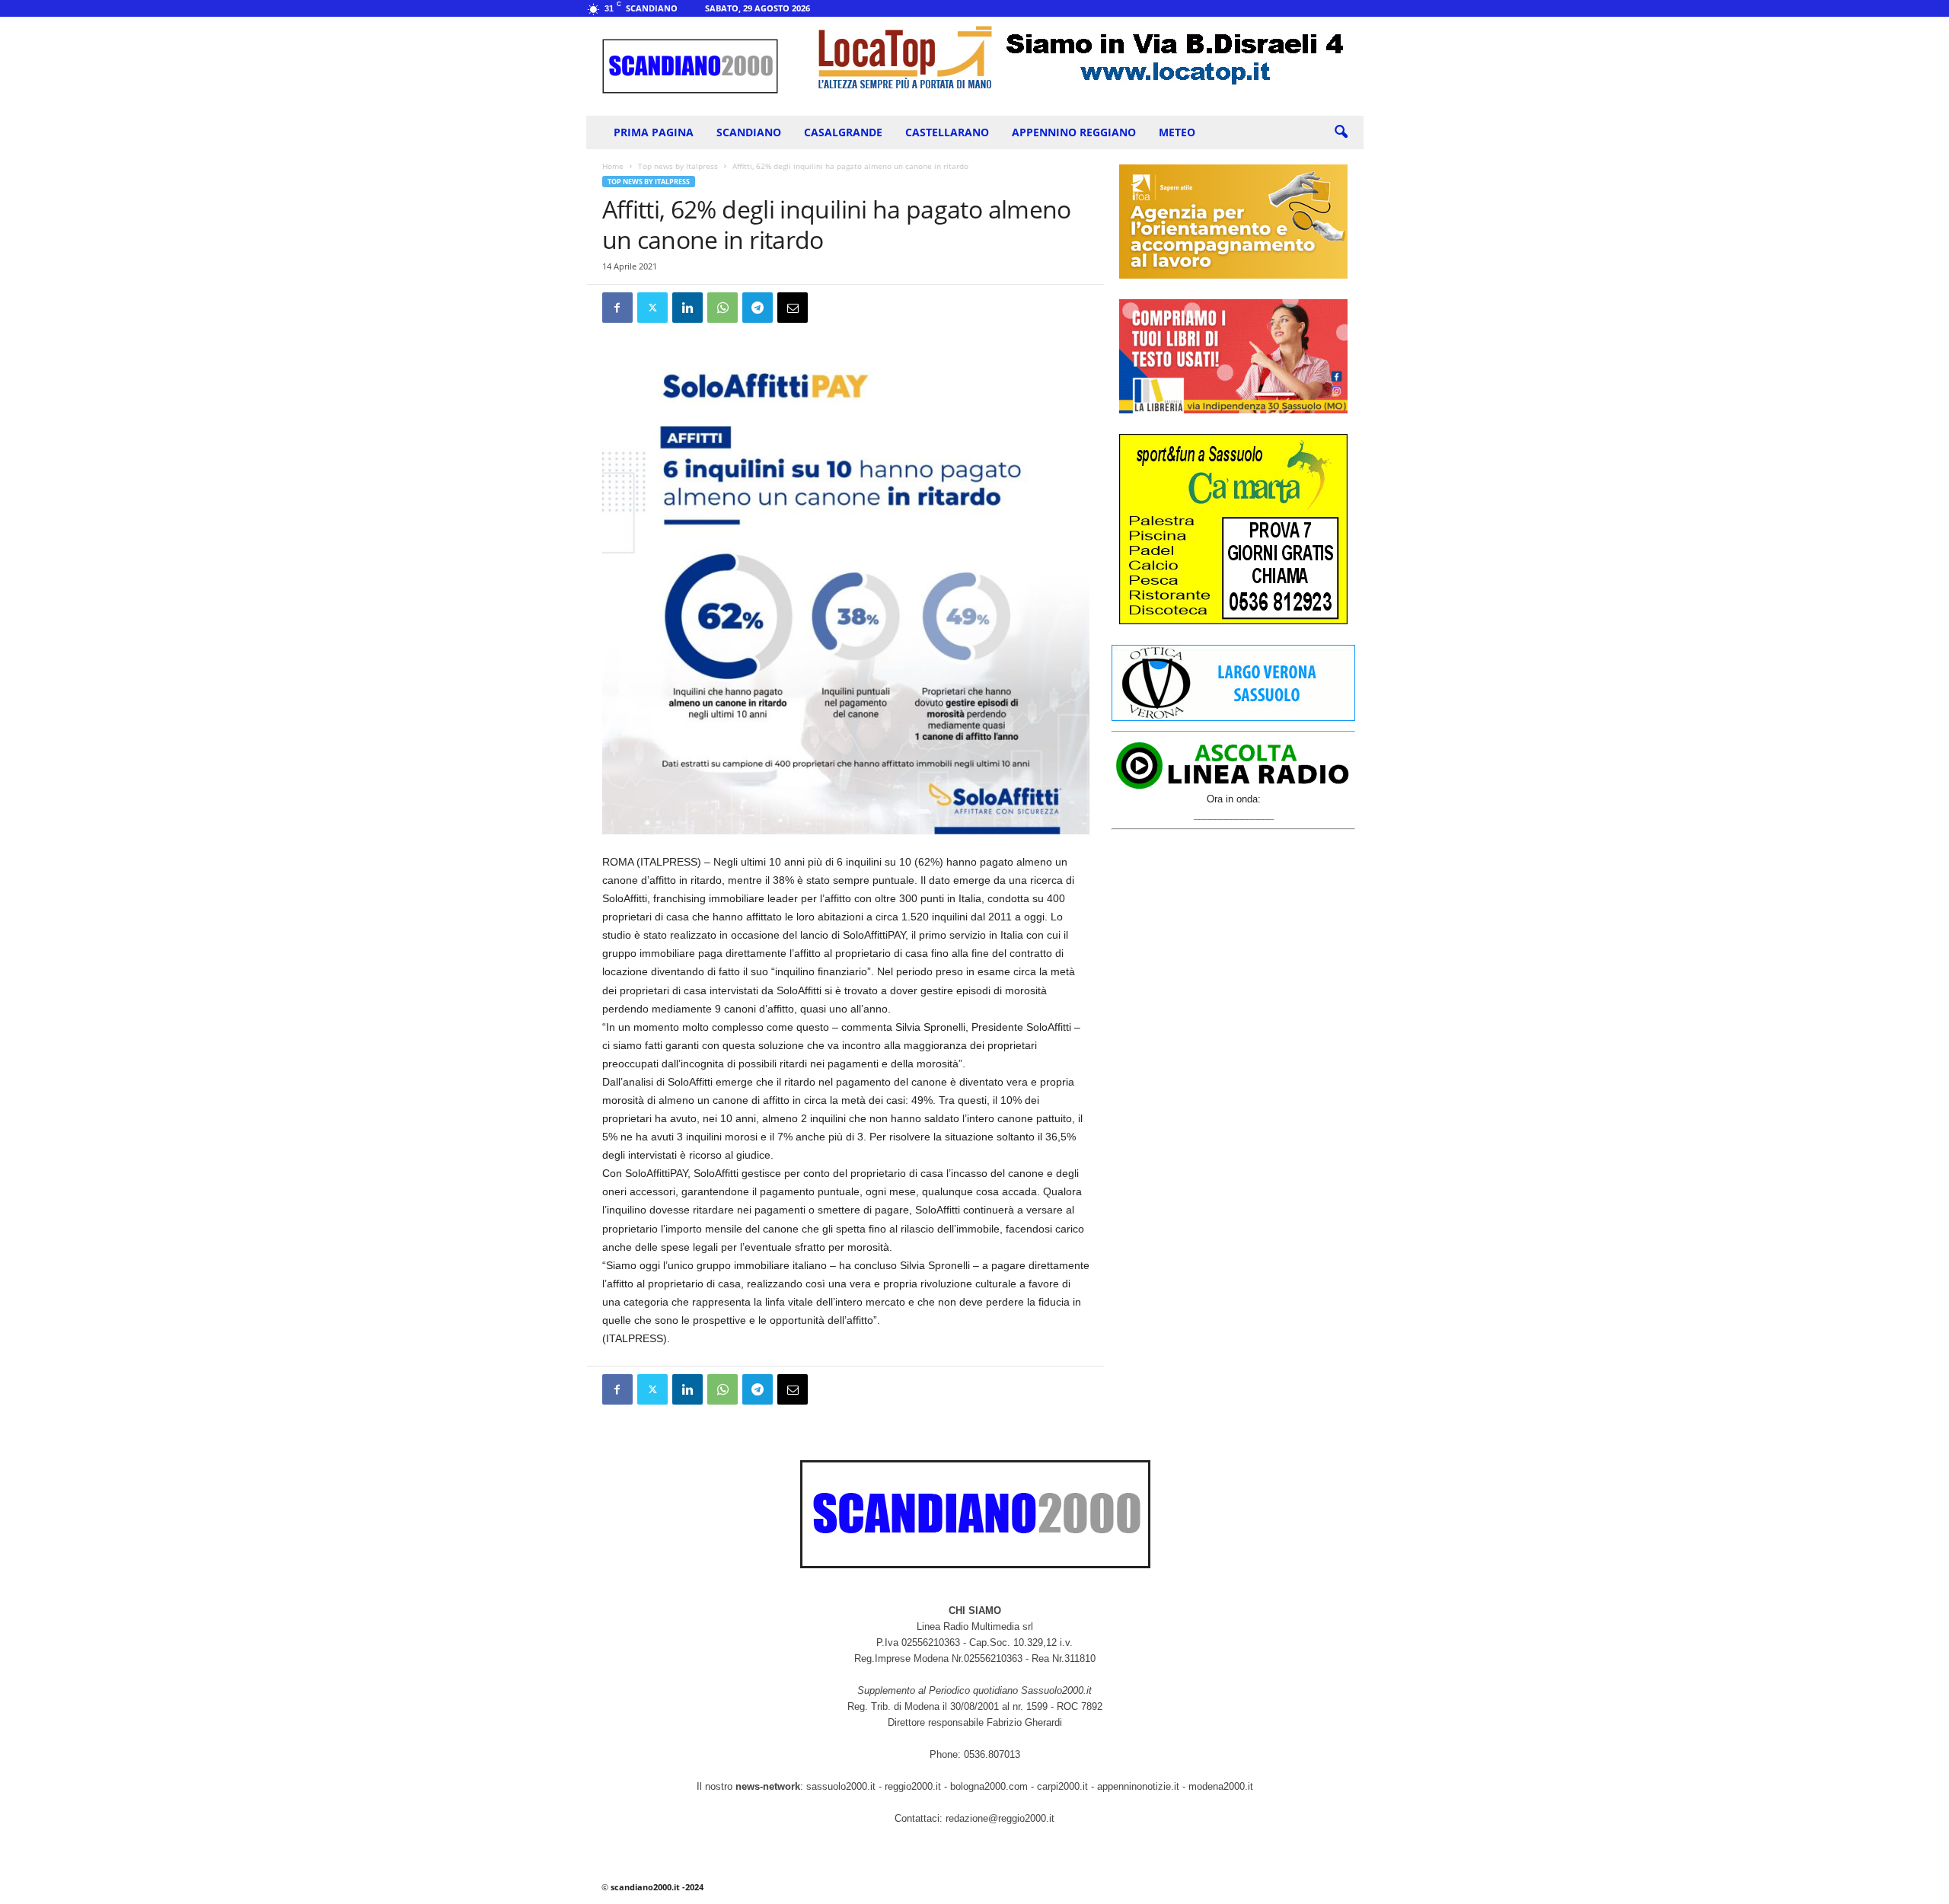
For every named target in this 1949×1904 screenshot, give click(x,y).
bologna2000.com (989, 1786)
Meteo (1177, 132)
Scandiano (749, 132)
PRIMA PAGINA (654, 132)
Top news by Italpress (678, 166)
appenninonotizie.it (1138, 1786)
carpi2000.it (1062, 1786)
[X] (652, 308)
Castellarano (947, 132)
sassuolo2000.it (841, 1786)
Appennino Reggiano (1074, 132)
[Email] (793, 308)
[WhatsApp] (723, 308)
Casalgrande (843, 132)
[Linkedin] (687, 308)
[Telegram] (758, 308)
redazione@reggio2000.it (1000, 1818)
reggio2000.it (914, 1786)
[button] (1341, 132)
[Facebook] (617, 308)
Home (613, 166)
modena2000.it (1221, 1786)
